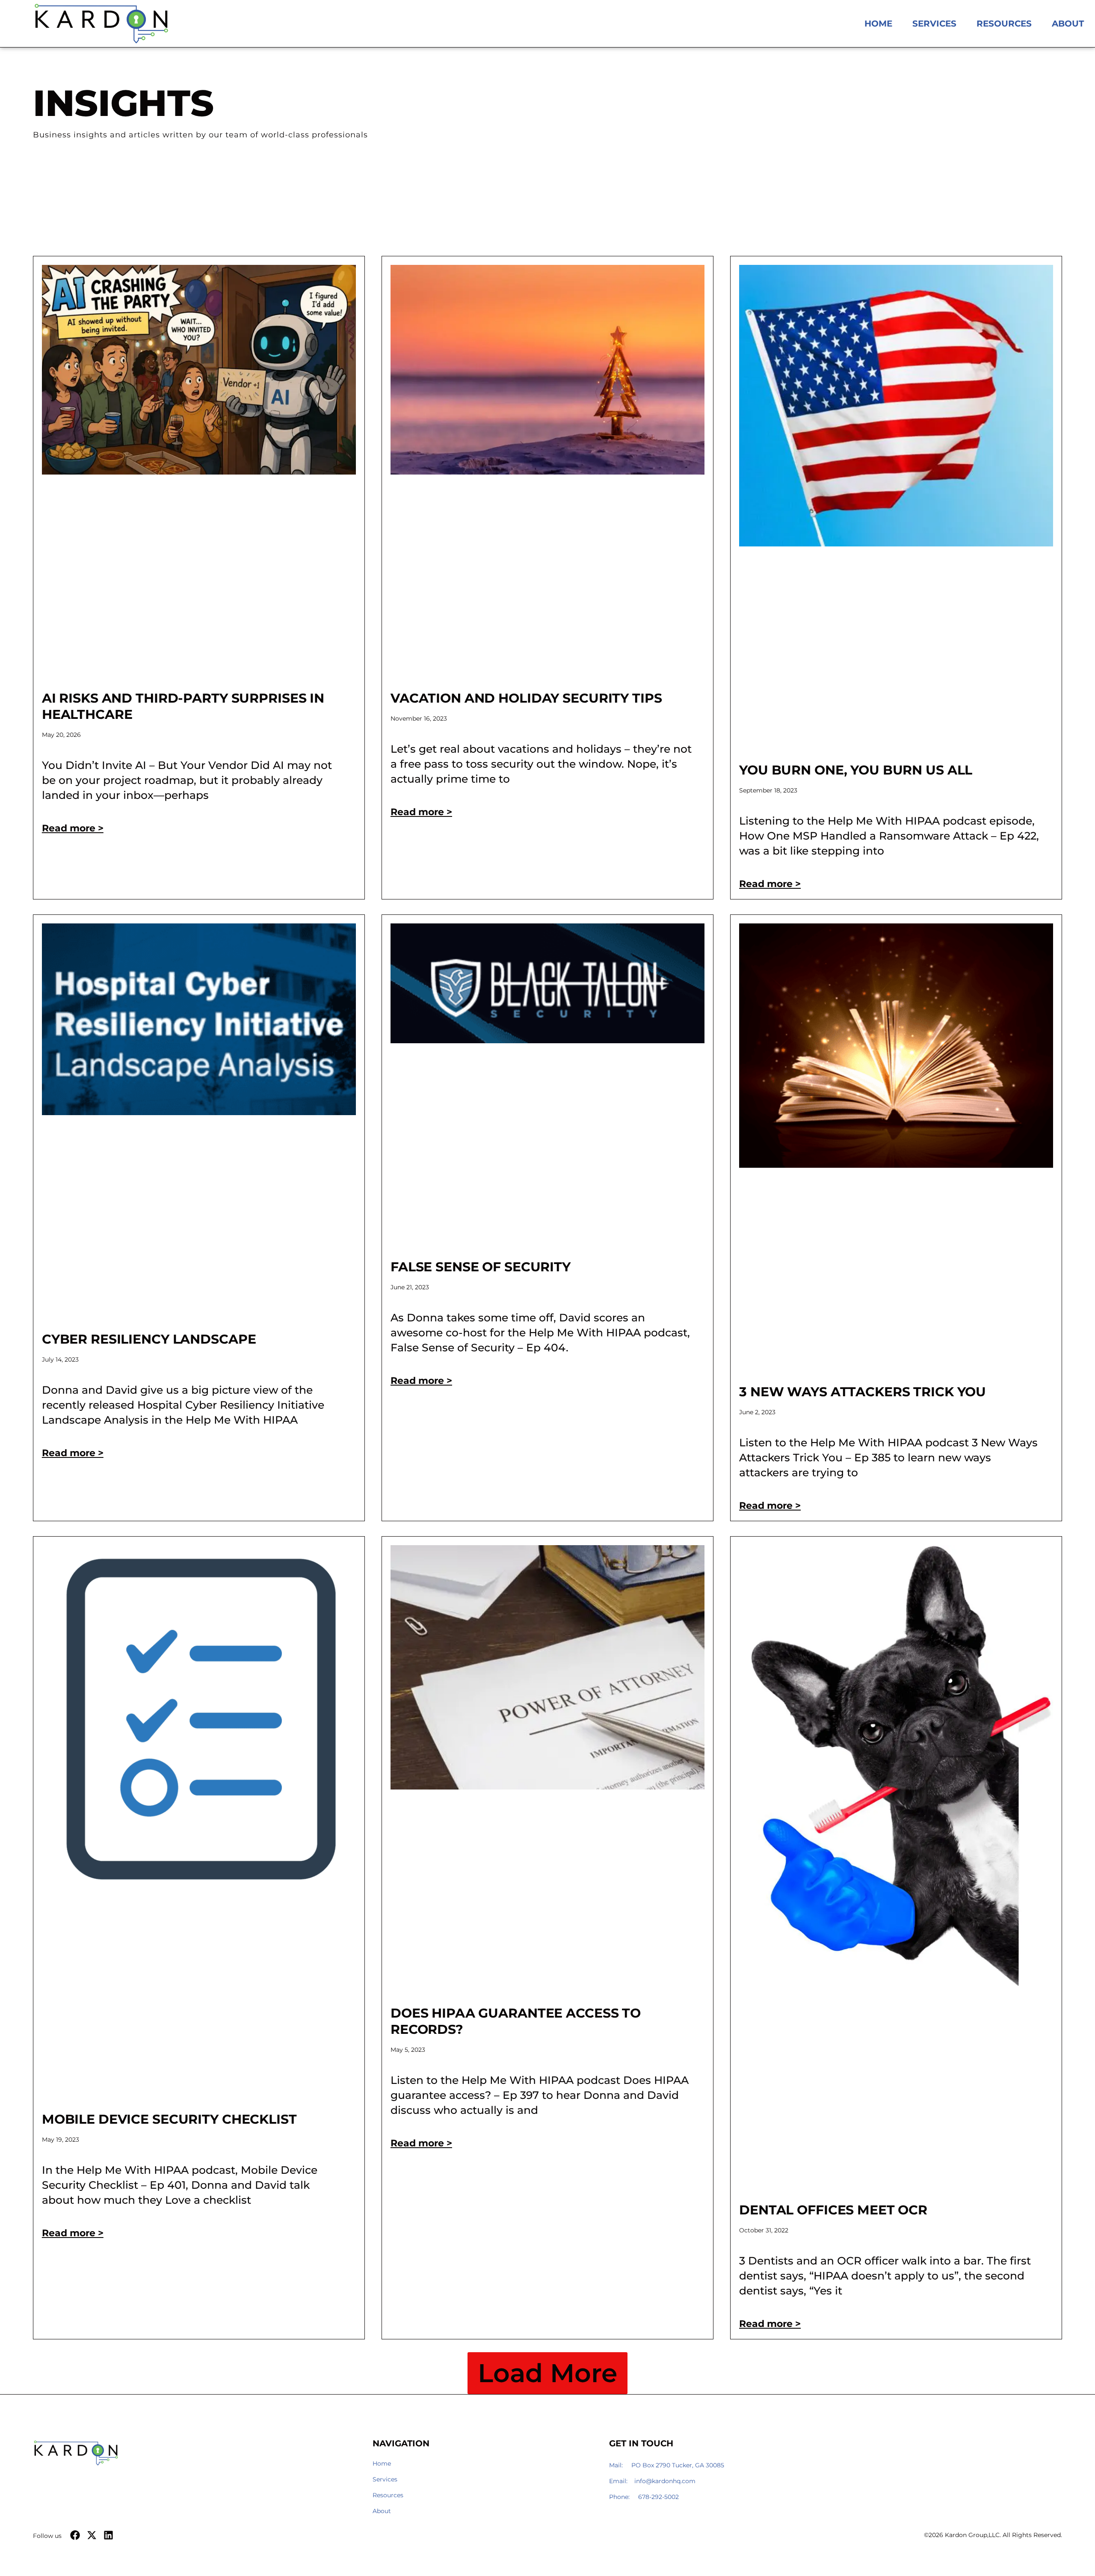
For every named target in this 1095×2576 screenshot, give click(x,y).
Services (934, 24)
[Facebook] (75, 2535)
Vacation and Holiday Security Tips (526, 698)
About (1068, 24)
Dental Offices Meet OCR (833, 2210)
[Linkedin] (108, 2535)
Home (878, 24)
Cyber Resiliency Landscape (149, 1339)
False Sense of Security (481, 1267)
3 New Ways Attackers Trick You (863, 1392)
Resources (1004, 24)
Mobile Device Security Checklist (169, 2119)
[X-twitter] (92, 2535)
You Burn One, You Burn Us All (856, 770)
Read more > (73, 828)
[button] (547, 2373)
